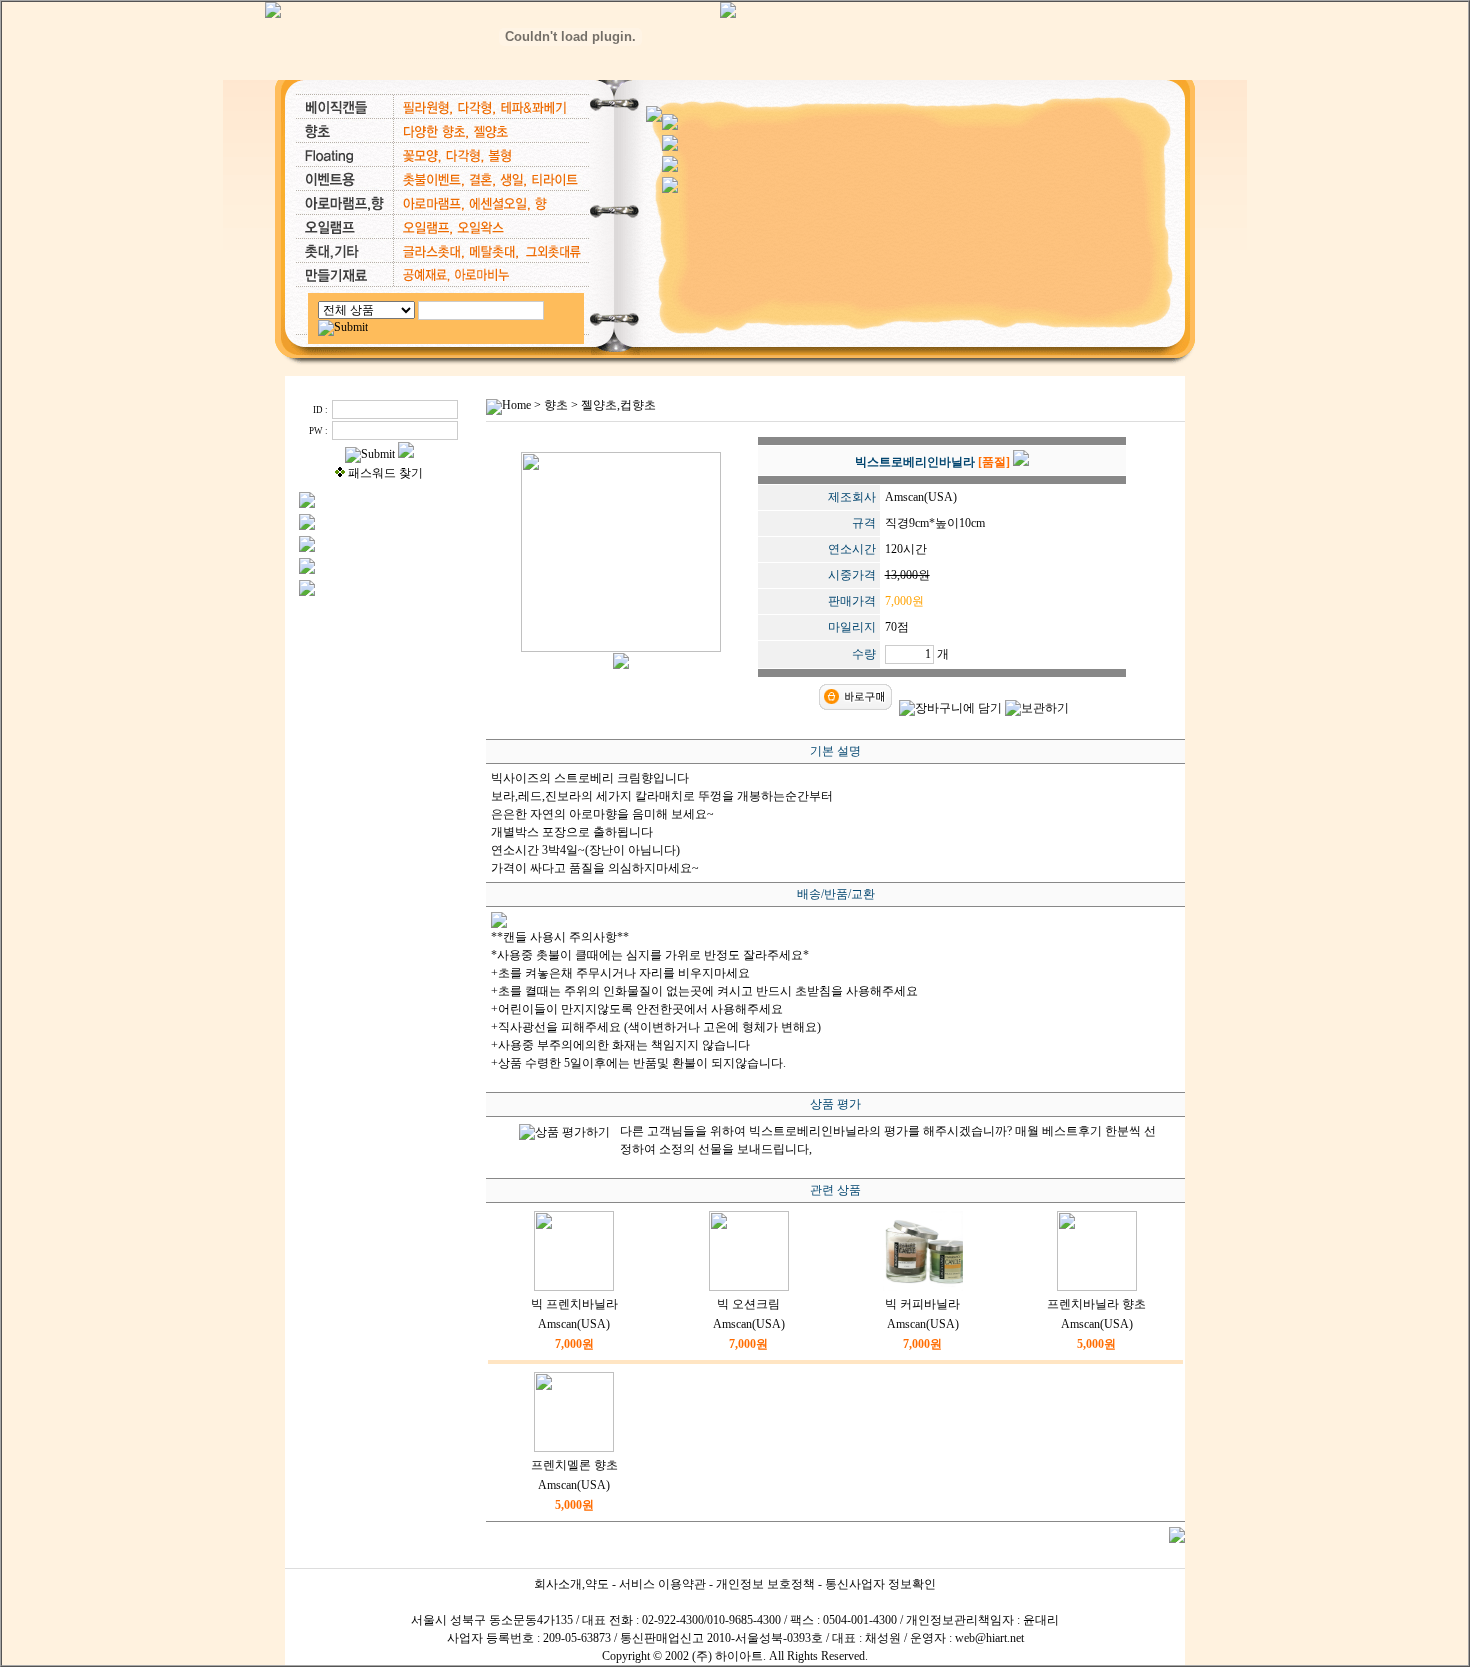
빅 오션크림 (748, 1304)
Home (516, 405)
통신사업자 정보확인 (880, 1584)
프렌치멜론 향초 (574, 1465)
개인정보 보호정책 (765, 1584)
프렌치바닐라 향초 (1096, 1304)
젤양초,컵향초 (618, 405)
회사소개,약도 (571, 1584)
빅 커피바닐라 (922, 1304)
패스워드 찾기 (385, 473)
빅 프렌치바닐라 (574, 1304)
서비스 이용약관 (662, 1584)
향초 (556, 405)
